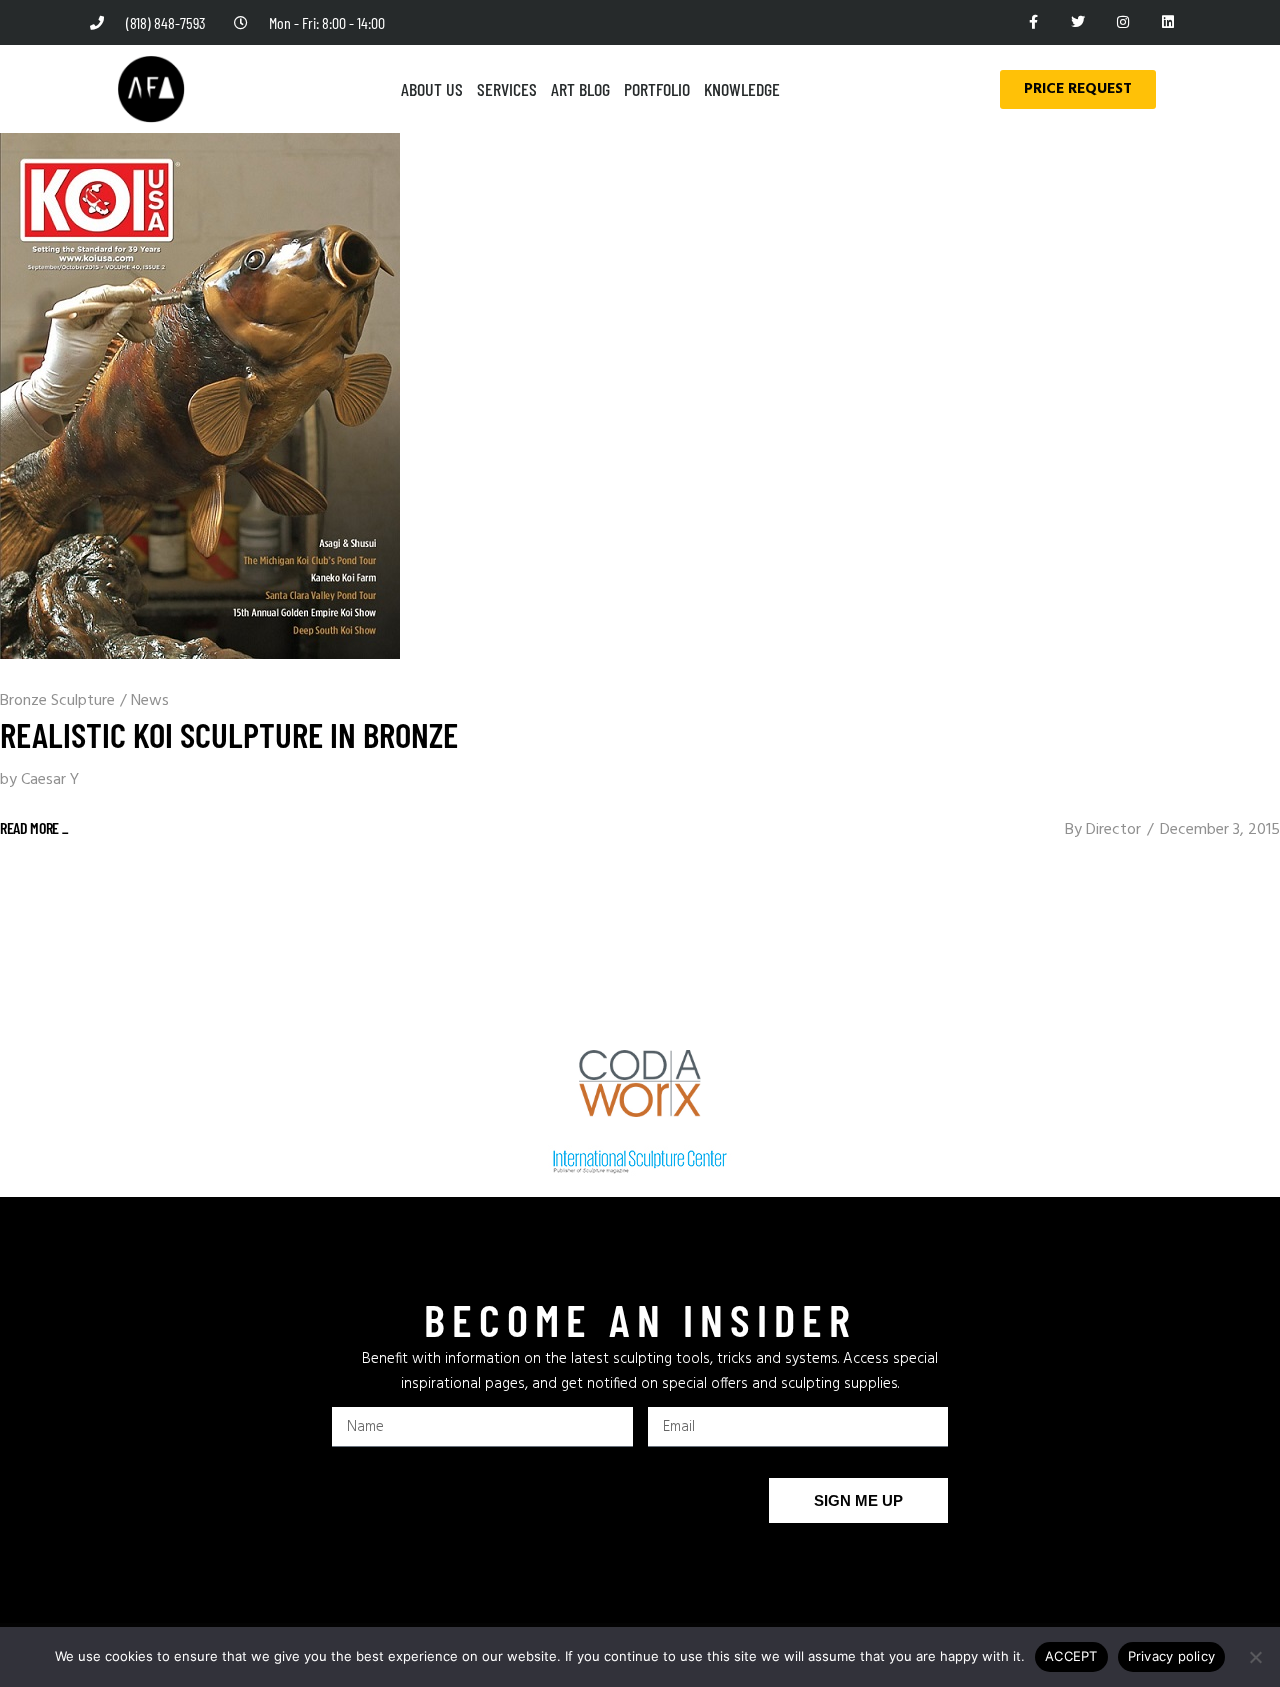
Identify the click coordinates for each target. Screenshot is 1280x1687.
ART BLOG (580, 89)
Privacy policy (1172, 1656)
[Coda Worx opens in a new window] (640, 1083)
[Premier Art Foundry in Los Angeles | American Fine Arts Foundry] (151, 89)
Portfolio (657, 89)
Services (507, 89)
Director (1113, 830)
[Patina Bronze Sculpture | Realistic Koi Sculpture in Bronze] (200, 396)
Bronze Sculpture (57, 701)
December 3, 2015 (1220, 830)
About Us (432, 89)
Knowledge (742, 89)
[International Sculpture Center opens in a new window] (640, 1162)
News (150, 701)
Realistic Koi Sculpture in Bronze (229, 734)
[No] (1255, 1657)
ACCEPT (1071, 1656)
